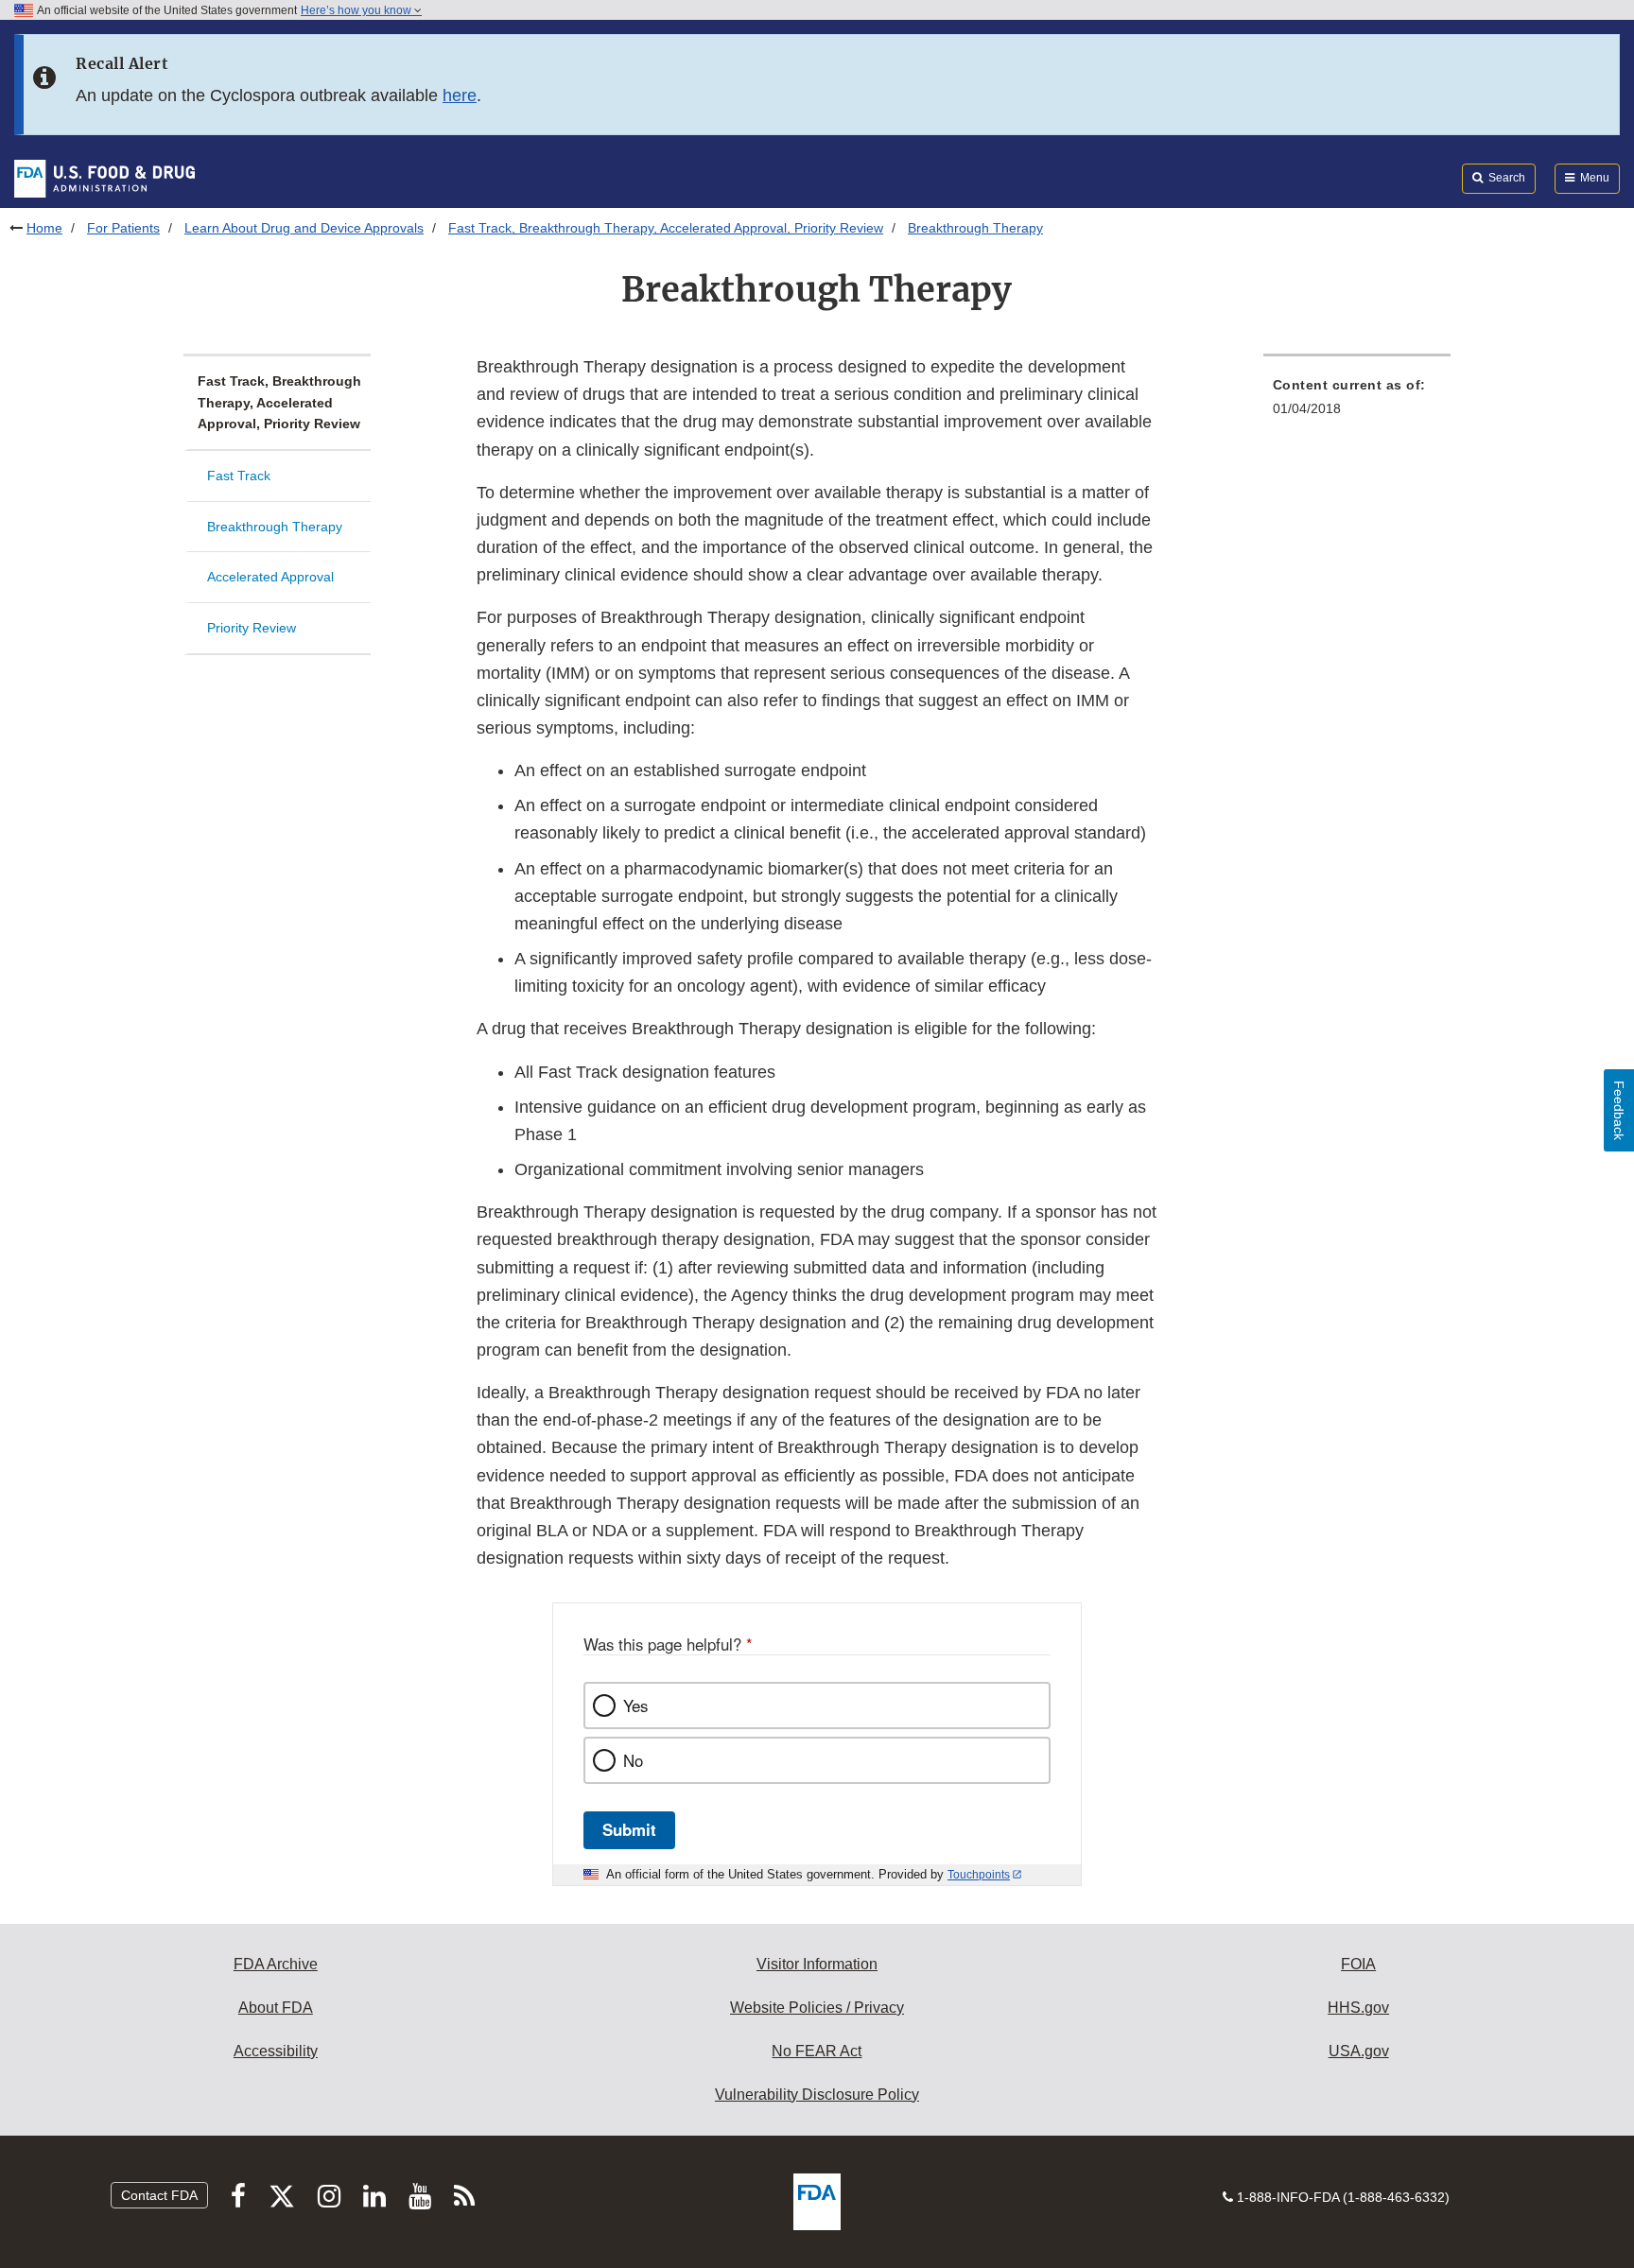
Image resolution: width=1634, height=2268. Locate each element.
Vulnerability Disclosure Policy (817, 2095)
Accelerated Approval (270, 577)
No (633, 1760)
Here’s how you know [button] (357, 10)
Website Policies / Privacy (817, 2008)
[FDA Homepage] (104, 178)
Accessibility (276, 2051)
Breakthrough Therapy (275, 527)
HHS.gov (1358, 2008)
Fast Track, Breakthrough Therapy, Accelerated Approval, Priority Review (666, 228)
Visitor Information (817, 1964)
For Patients (123, 228)
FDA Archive (276, 1964)
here (460, 95)
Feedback (1619, 1110)
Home (44, 228)
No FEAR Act (817, 2051)
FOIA (1358, 1964)
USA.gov (1359, 2051)
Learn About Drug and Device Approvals (304, 228)
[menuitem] (1357, 402)
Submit (629, 1829)
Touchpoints (979, 1875)
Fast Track (239, 476)
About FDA (276, 2008)
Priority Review (252, 628)
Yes (635, 1705)
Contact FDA (159, 2195)
